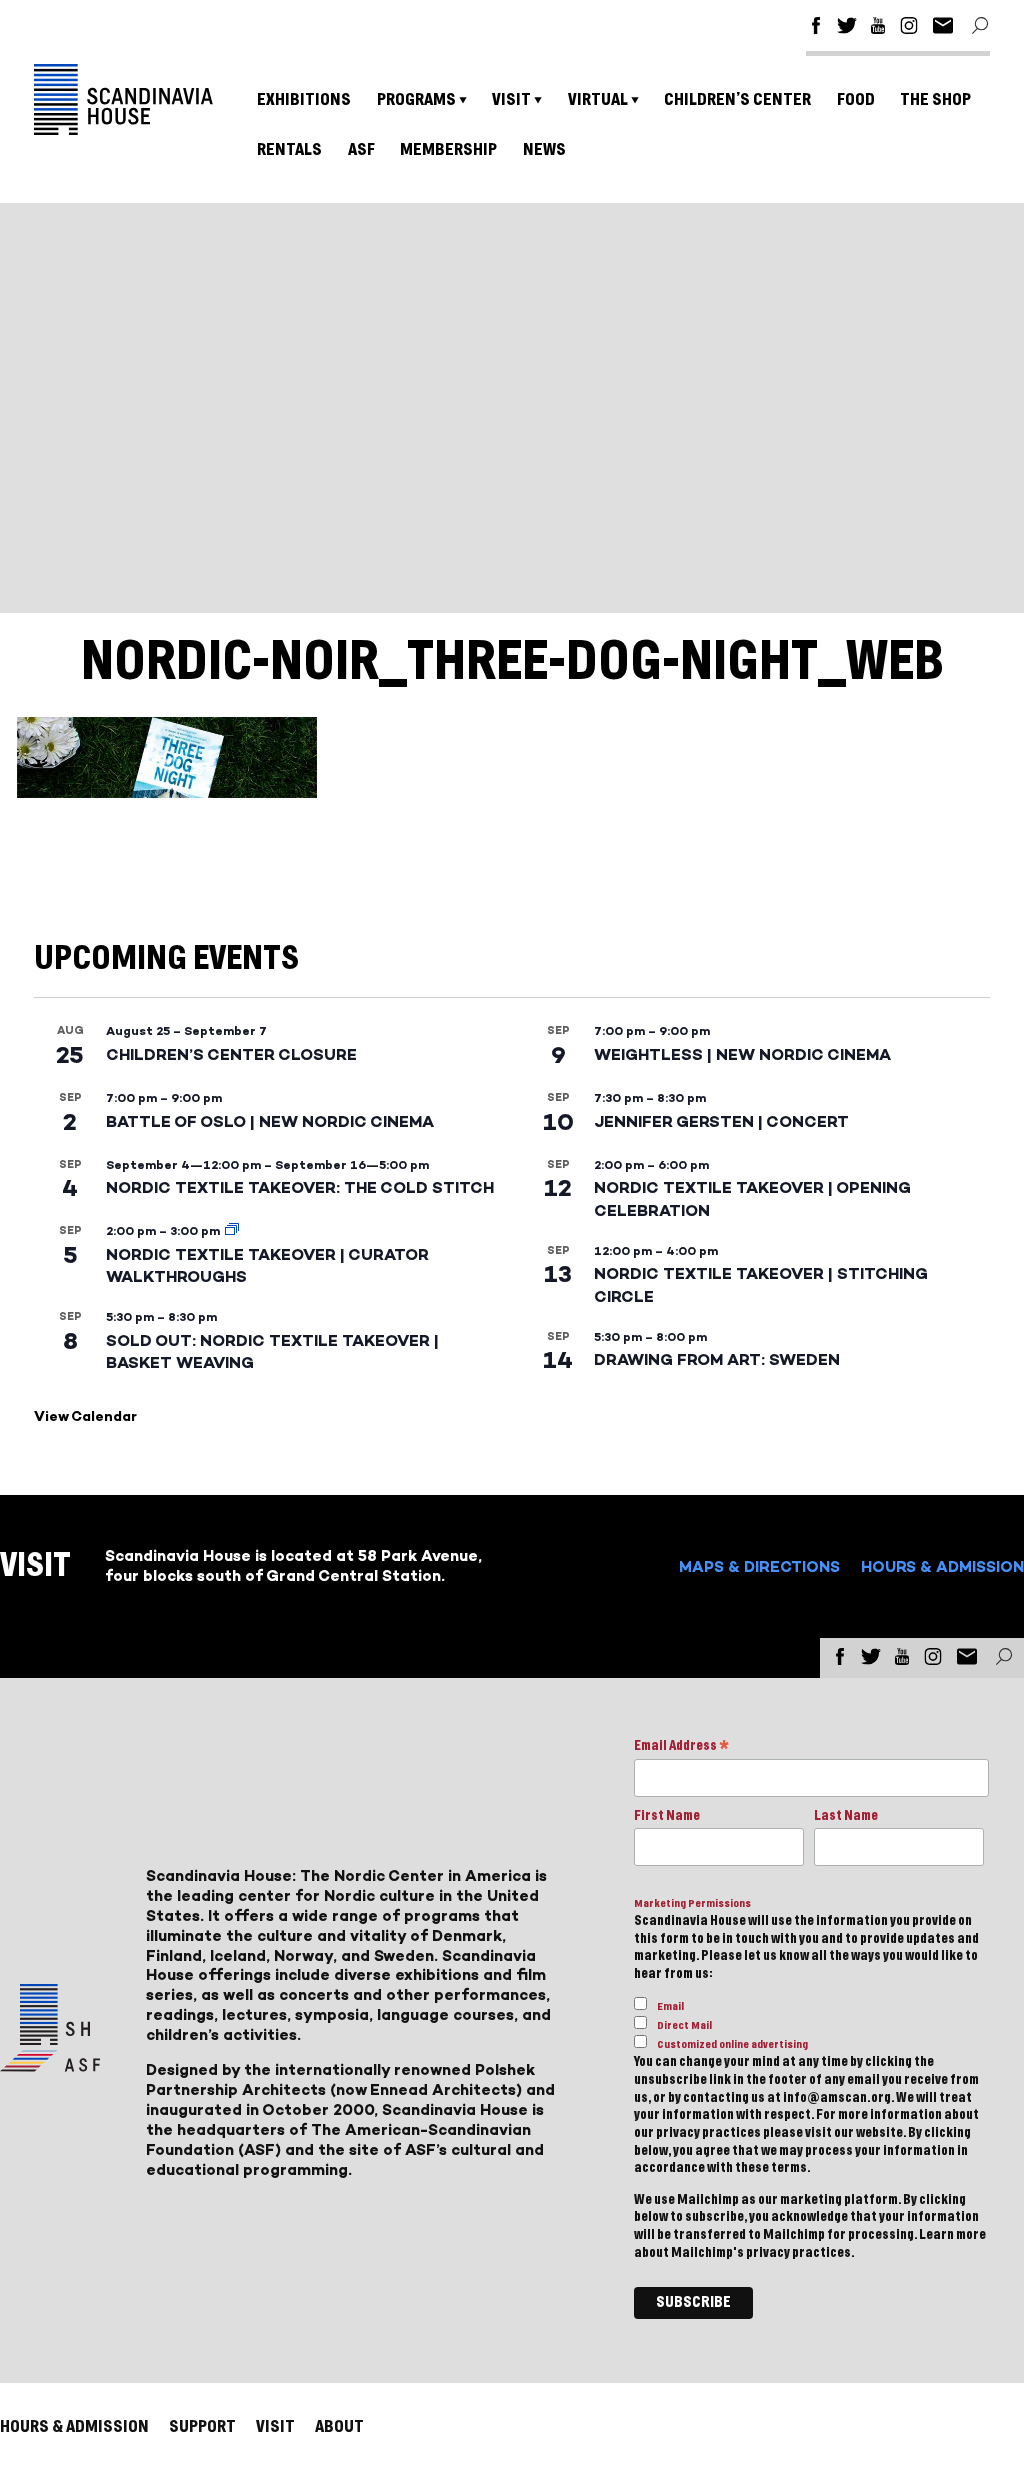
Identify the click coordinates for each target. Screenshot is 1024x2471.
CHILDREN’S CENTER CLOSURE (231, 1054)
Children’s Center (737, 99)
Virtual (598, 99)
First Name (667, 1816)
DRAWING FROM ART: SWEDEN (717, 1359)
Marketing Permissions (692, 1903)
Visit (511, 99)
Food (856, 99)
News (544, 149)
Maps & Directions (759, 1566)
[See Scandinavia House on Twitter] (847, 28)
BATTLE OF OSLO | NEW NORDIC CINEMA (270, 1121)
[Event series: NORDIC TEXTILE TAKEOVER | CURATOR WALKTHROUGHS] (232, 1231)
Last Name (846, 1816)
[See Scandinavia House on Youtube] (878, 28)
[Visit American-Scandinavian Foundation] (50, 2063)
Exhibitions (304, 99)
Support (202, 2426)
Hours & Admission (942, 1566)
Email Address (681, 1747)
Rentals (289, 149)
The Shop (935, 99)
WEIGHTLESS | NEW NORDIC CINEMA (742, 1054)
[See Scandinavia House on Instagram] (909, 28)
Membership (448, 149)
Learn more (952, 2235)
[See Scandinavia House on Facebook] (816, 28)
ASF (361, 149)
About (339, 2426)
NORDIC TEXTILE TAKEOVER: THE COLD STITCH (300, 1187)
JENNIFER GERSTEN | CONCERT (721, 1121)
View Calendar (85, 1416)
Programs (416, 99)
